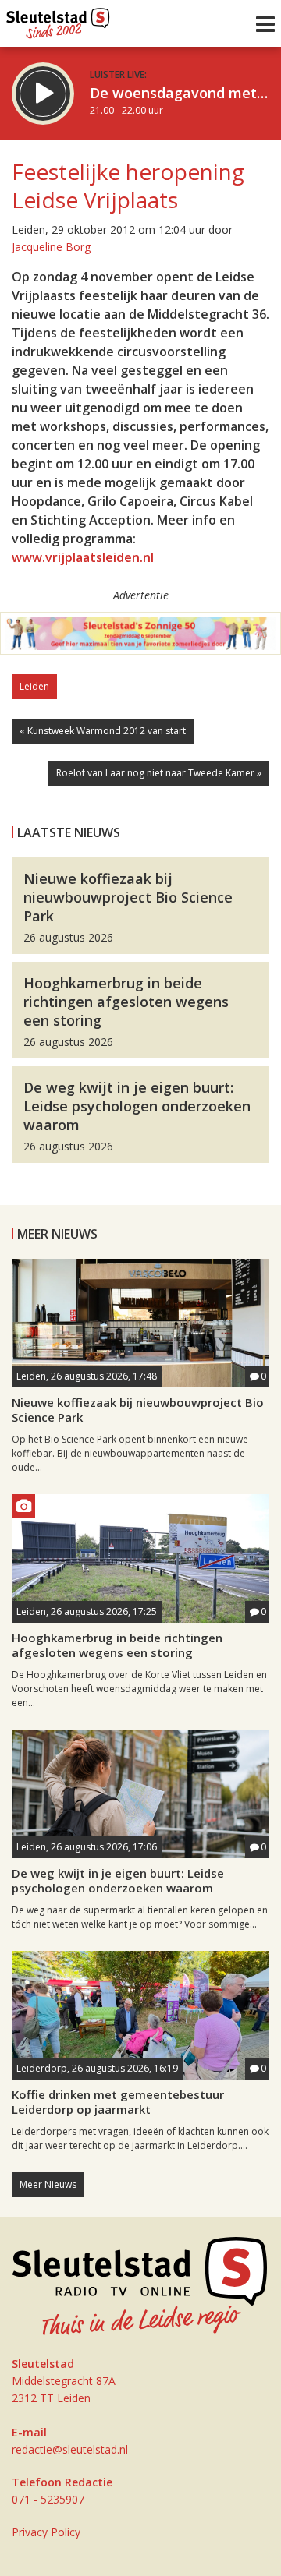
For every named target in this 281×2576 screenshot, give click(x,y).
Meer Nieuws (48, 2184)
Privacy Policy (46, 2532)
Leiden (34, 686)
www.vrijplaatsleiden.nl (83, 557)
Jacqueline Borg (51, 247)
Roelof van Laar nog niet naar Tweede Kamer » (159, 773)
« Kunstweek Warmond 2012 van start (103, 731)
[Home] (58, 19)
